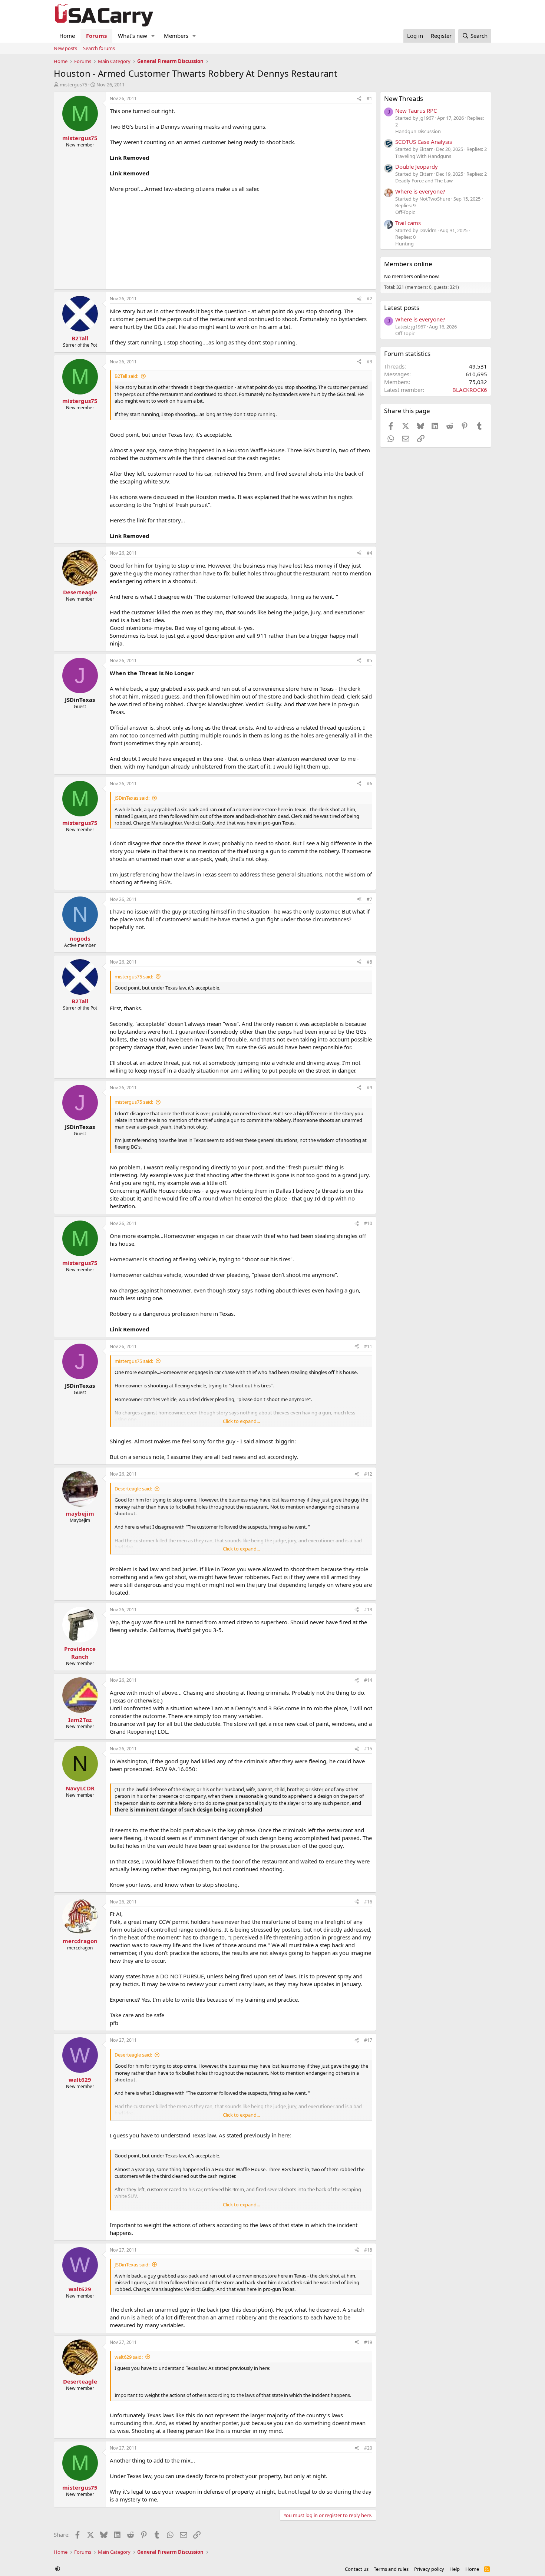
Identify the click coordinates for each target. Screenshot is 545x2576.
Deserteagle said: (133, 1489)
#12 (368, 1474)
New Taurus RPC (416, 110)
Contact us (357, 2569)
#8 (369, 962)
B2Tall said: (126, 376)
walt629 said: (129, 2357)
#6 (369, 784)
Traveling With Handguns (423, 156)
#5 (369, 660)
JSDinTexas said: (132, 798)
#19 (368, 2342)
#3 (369, 362)
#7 (369, 899)
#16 (368, 1902)
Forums (96, 36)
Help (455, 2569)
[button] (153, 36)
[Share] (359, 99)
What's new (133, 36)
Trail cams (408, 223)
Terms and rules (391, 2569)
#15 (368, 1749)
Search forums (99, 48)
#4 (369, 553)
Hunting (404, 244)
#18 (368, 2250)
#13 (368, 1610)
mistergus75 (73, 85)
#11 (368, 1346)
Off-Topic (405, 212)
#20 (368, 2448)
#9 (369, 1088)
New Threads (404, 98)
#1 (369, 98)
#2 (369, 299)
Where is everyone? (420, 191)
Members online (408, 264)
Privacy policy (429, 2569)
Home (67, 36)
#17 (368, 2040)
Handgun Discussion (418, 131)
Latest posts (402, 308)
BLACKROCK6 (470, 390)
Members (176, 36)
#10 (368, 1223)
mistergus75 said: (134, 977)
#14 (368, 1680)
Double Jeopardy (417, 166)
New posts (65, 48)
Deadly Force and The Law (424, 181)
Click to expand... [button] (241, 1421)
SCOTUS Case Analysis (424, 142)
